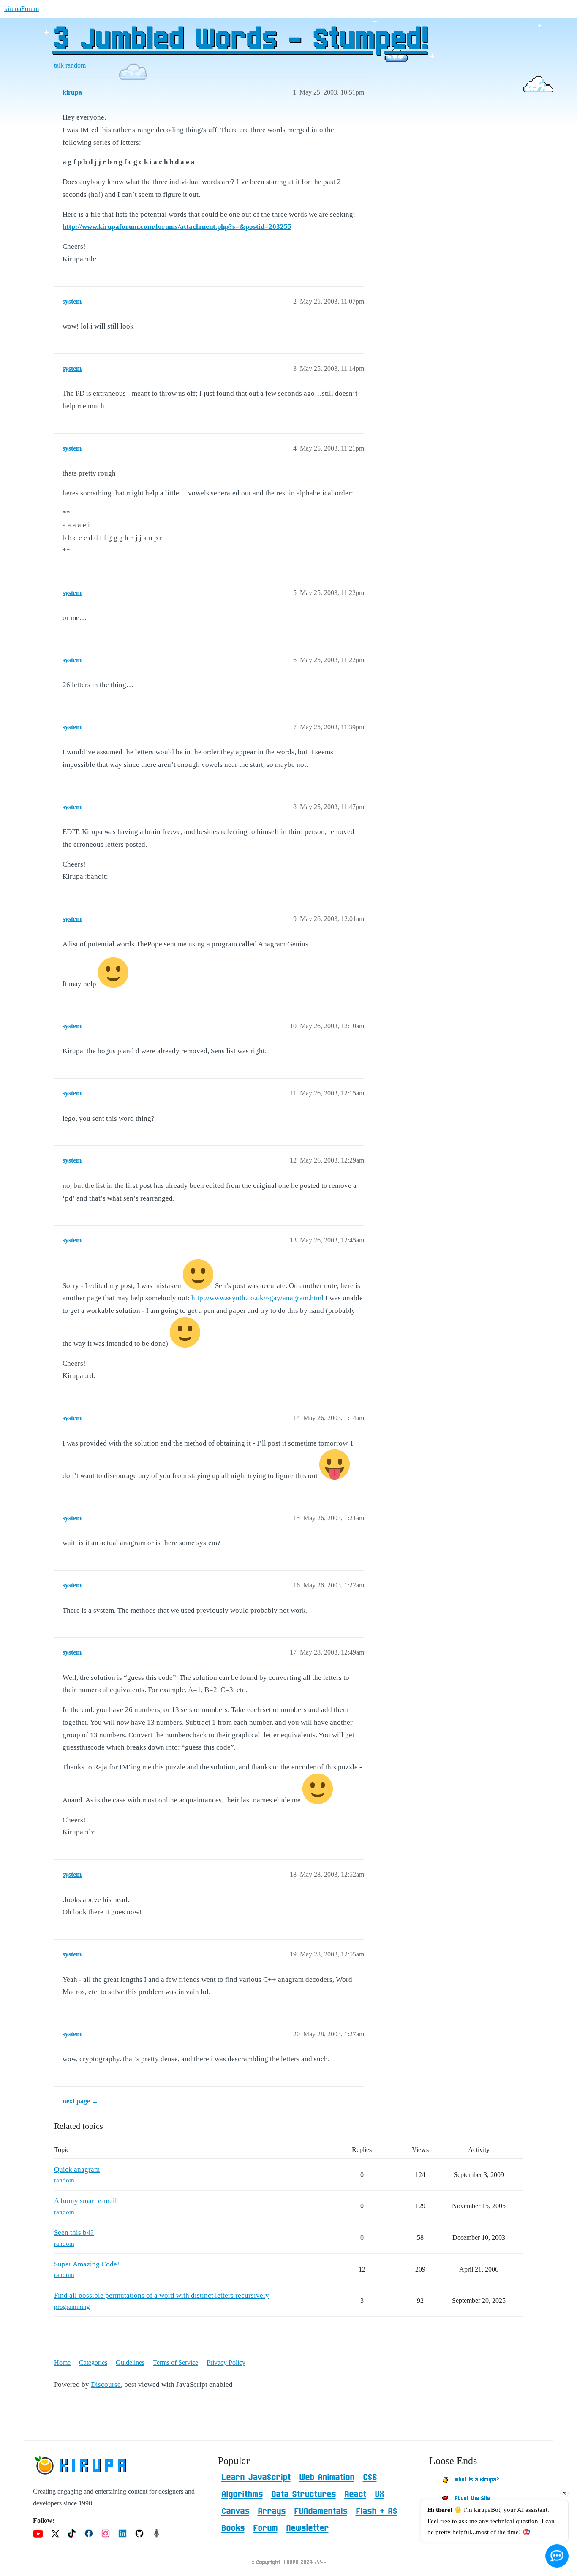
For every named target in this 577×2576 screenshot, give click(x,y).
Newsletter (307, 2528)
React (355, 2494)
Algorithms (242, 2494)
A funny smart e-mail (86, 2201)
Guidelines (130, 2363)
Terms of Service (176, 2363)
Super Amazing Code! (87, 2264)
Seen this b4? (74, 2232)
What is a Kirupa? (477, 2480)
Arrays (272, 2511)
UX (379, 2494)
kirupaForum (22, 9)
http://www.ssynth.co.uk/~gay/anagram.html (257, 1298)
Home (62, 2363)
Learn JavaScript (256, 2478)
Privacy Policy (226, 2363)
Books (233, 2528)
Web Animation (327, 2478)
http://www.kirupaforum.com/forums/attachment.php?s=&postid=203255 (177, 227)
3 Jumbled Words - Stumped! (240, 40)
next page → (80, 2101)
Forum (265, 2528)
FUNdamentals (321, 2511)
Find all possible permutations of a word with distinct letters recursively (162, 2295)
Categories (93, 2363)
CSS (370, 2478)
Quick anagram (77, 2170)
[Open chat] (557, 2556)
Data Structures (303, 2494)
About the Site (472, 2498)
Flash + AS (376, 2511)
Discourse (106, 2384)
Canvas (235, 2511)
